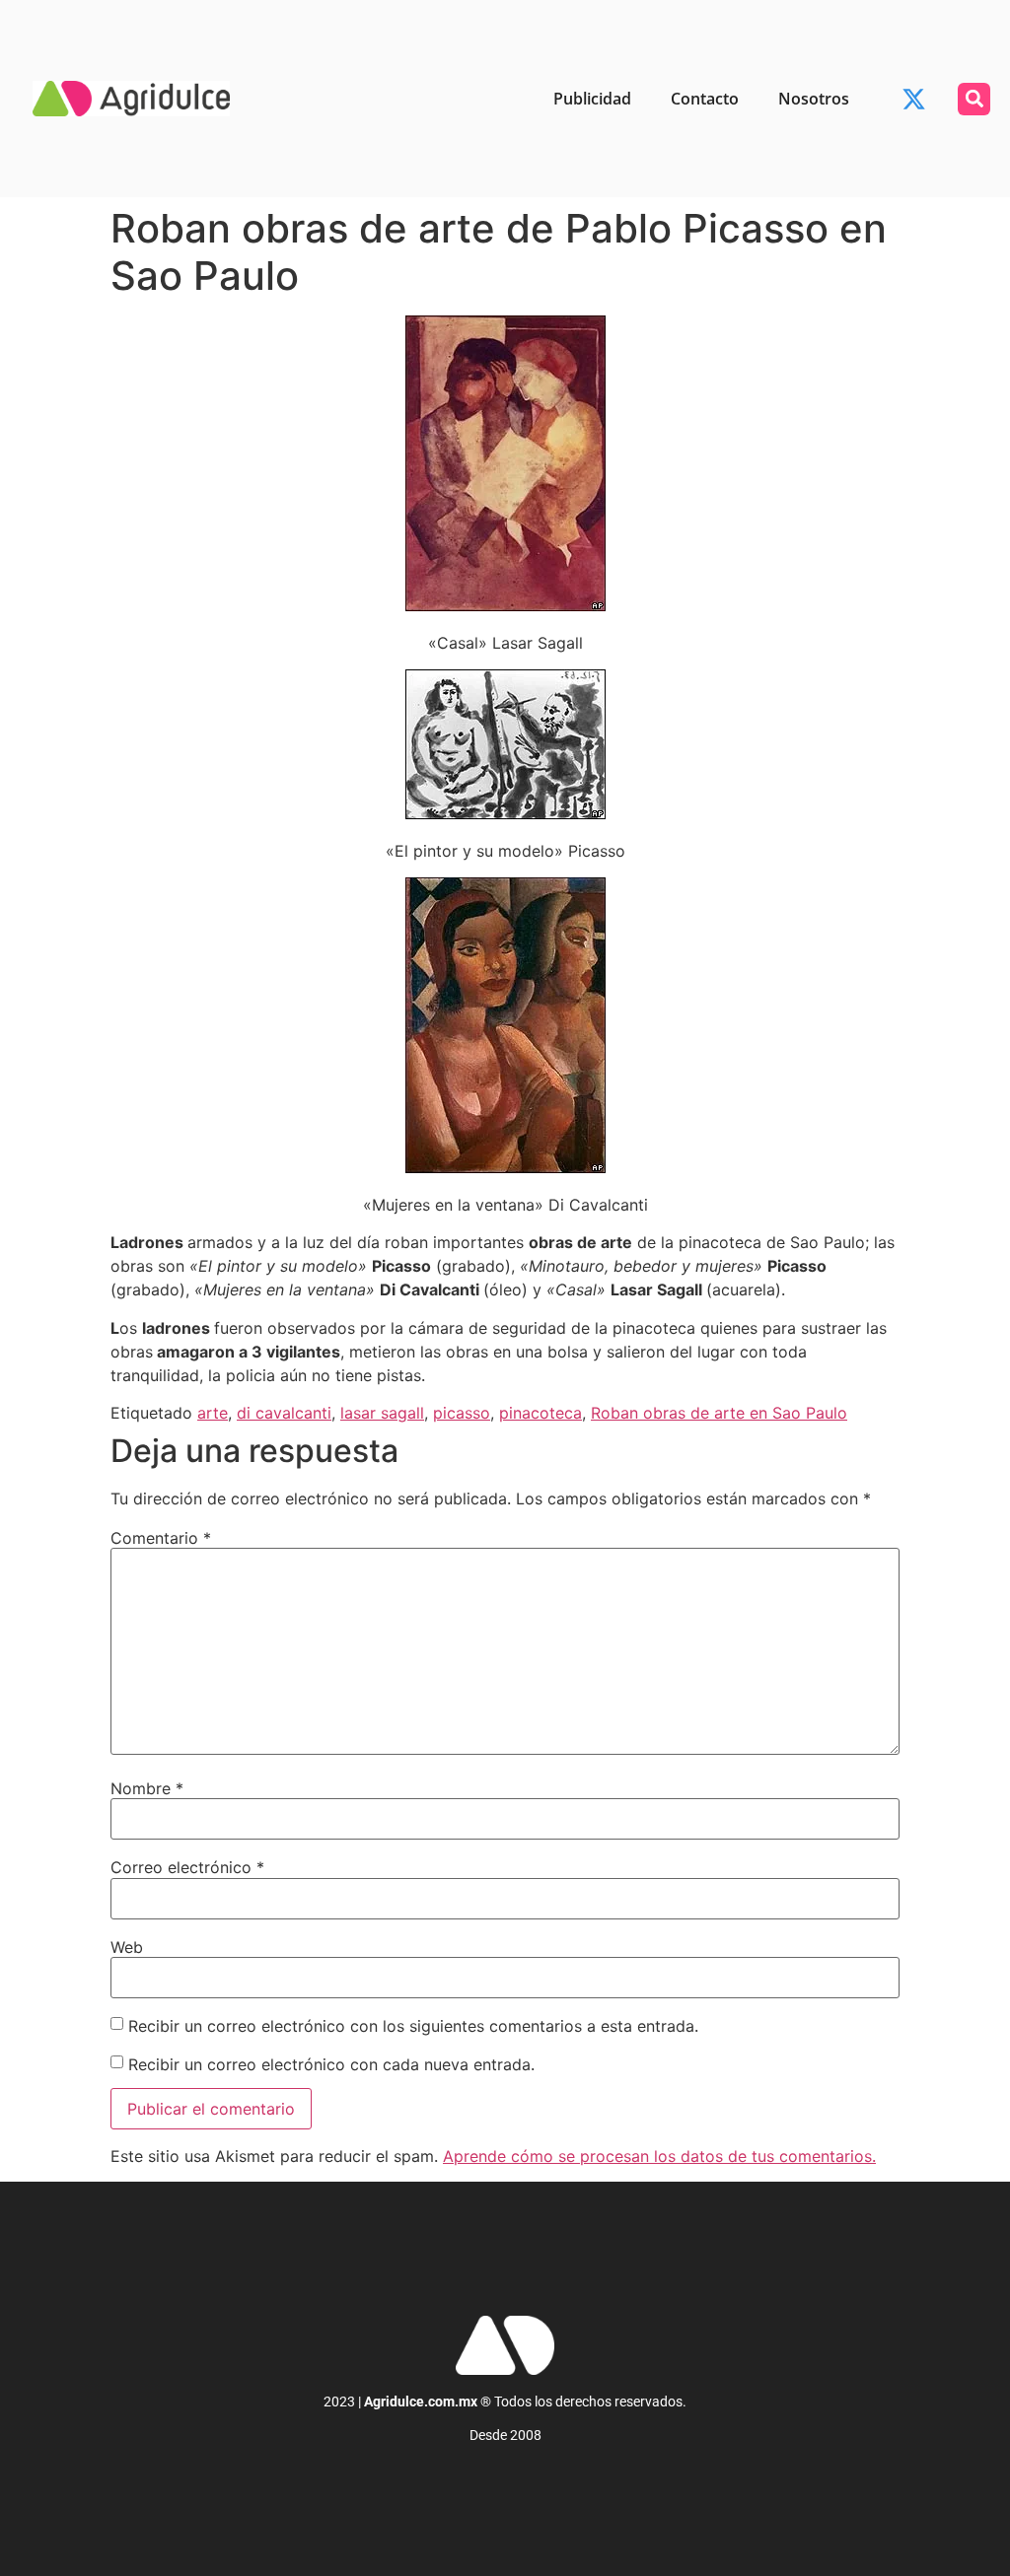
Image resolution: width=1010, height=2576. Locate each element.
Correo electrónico (187, 1867)
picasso (462, 1413)
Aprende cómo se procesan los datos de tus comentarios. (659, 2156)
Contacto (705, 99)
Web (127, 1947)
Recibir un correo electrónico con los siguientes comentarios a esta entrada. (413, 2026)
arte (213, 1413)
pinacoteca (541, 1413)
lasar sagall (382, 1413)
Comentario (161, 1538)
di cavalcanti (284, 1413)
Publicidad (592, 99)
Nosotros (814, 99)
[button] (974, 99)
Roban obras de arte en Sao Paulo (719, 1413)
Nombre (147, 1788)
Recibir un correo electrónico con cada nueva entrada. (331, 2064)
